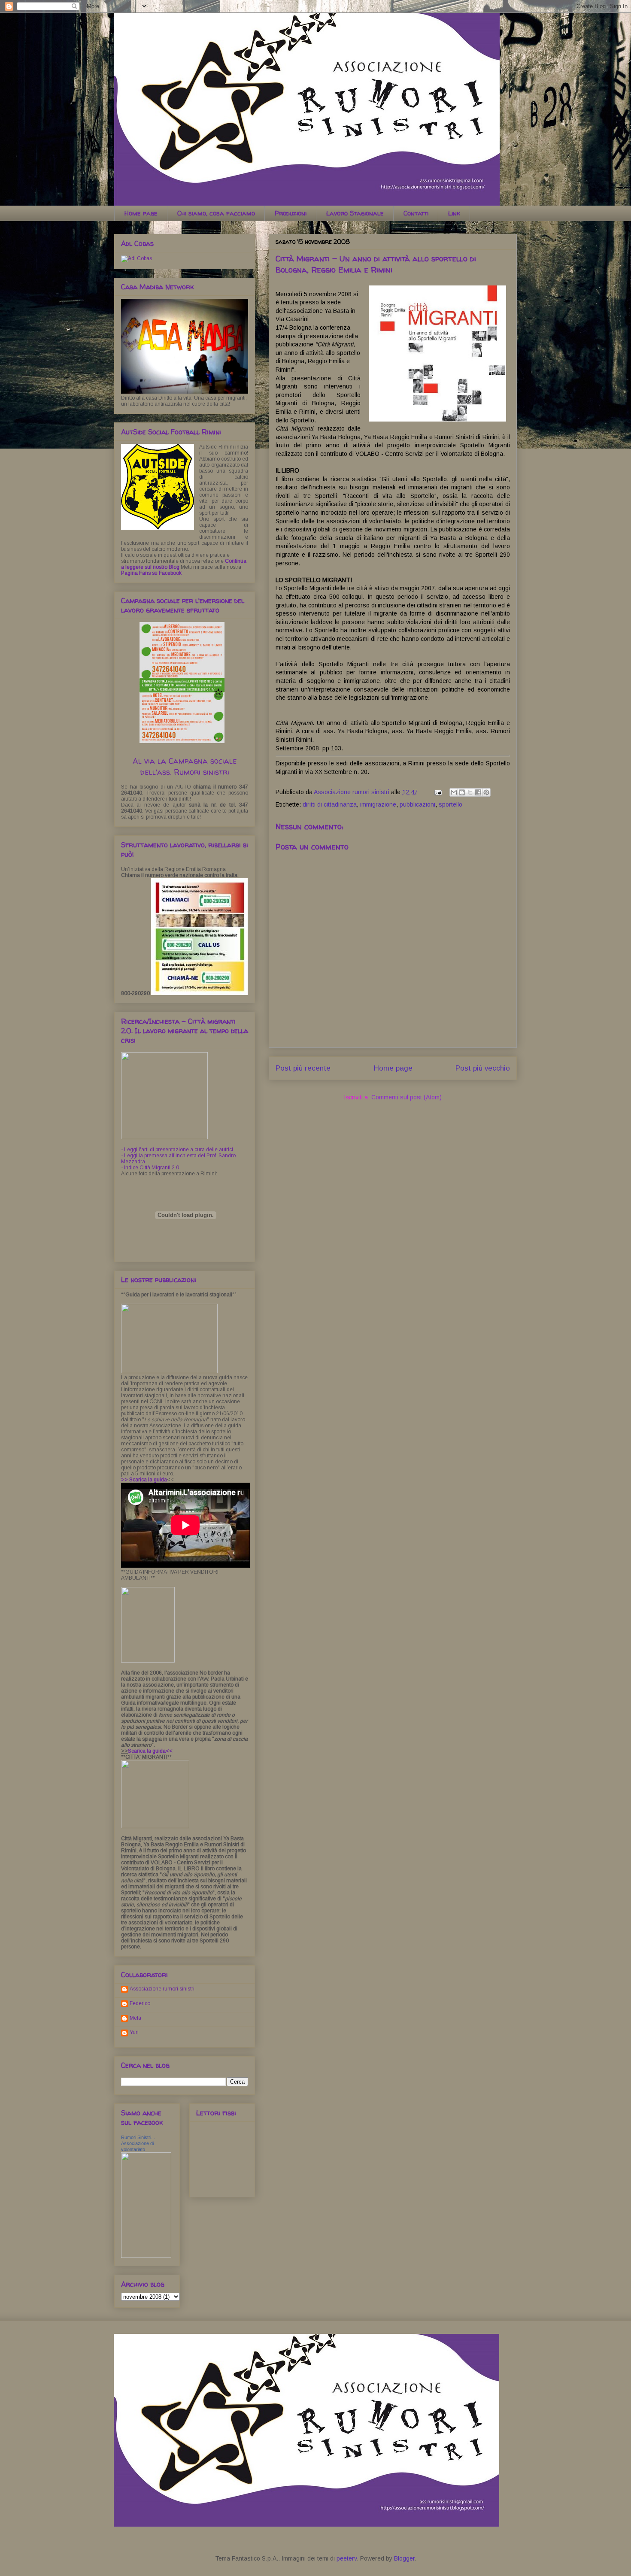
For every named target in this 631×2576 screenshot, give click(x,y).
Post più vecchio (483, 1068)
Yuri (134, 2033)
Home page (141, 213)
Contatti (416, 213)
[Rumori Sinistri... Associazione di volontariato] (146, 2256)
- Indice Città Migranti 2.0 (150, 1168)
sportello (450, 804)
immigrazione (378, 804)
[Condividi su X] (470, 792)
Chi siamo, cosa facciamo (216, 213)
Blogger (404, 2558)
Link (454, 213)
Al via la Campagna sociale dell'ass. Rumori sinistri (185, 766)
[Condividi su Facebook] (478, 792)
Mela (135, 2018)
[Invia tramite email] (454, 792)
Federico (140, 2003)
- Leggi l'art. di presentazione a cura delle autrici (177, 1150)
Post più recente (303, 1068)
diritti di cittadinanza (330, 804)
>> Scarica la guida (144, 1480)
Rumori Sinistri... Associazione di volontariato (138, 2143)
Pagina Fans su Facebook (151, 573)
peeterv (347, 2558)
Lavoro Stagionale (355, 213)
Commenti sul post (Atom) (407, 1097)
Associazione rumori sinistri (162, 1989)
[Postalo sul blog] (462, 792)
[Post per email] (438, 792)
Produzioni (291, 213)
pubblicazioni (417, 804)
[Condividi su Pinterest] (486, 792)
